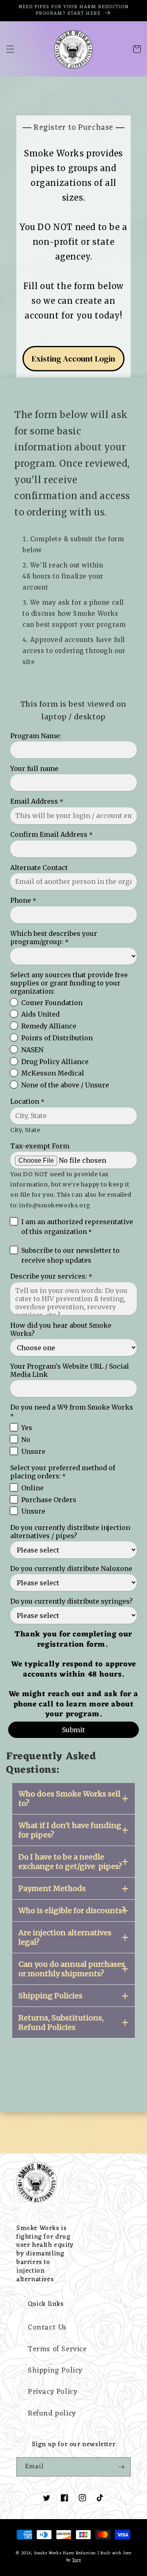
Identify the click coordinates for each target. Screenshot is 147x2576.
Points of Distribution (57, 1038)
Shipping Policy (55, 2370)
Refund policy (52, 2413)
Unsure (33, 1451)
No (26, 1439)
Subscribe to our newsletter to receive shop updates (70, 1255)
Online (32, 1488)
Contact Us (47, 2327)
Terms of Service (57, 2349)
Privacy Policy (52, 2392)
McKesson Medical (53, 1073)
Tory (77, 2560)
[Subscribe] (121, 2467)
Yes (27, 1428)
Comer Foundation (52, 1003)
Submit (73, 1730)
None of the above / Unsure (65, 1085)
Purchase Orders (49, 1500)
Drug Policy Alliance (55, 1062)
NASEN (32, 1050)
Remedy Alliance (49, 1026)
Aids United (40, 1014)
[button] (10, 49)
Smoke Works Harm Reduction (65, 2553)
